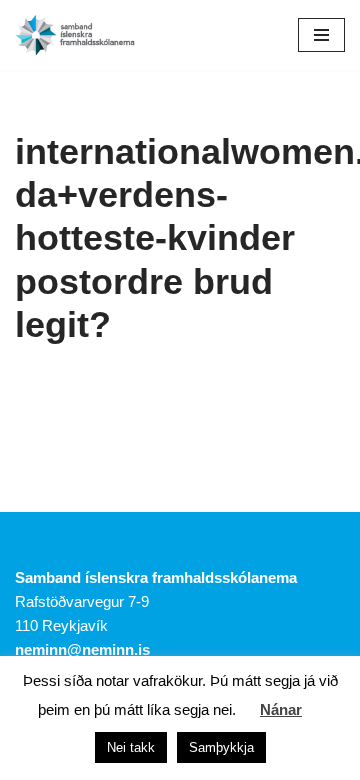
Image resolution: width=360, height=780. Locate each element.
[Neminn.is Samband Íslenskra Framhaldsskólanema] (75, 35)
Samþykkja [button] (221, 747)
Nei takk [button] (131, 747)
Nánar (281, 709)
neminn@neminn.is (82, 649)
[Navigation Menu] (321, 35)
